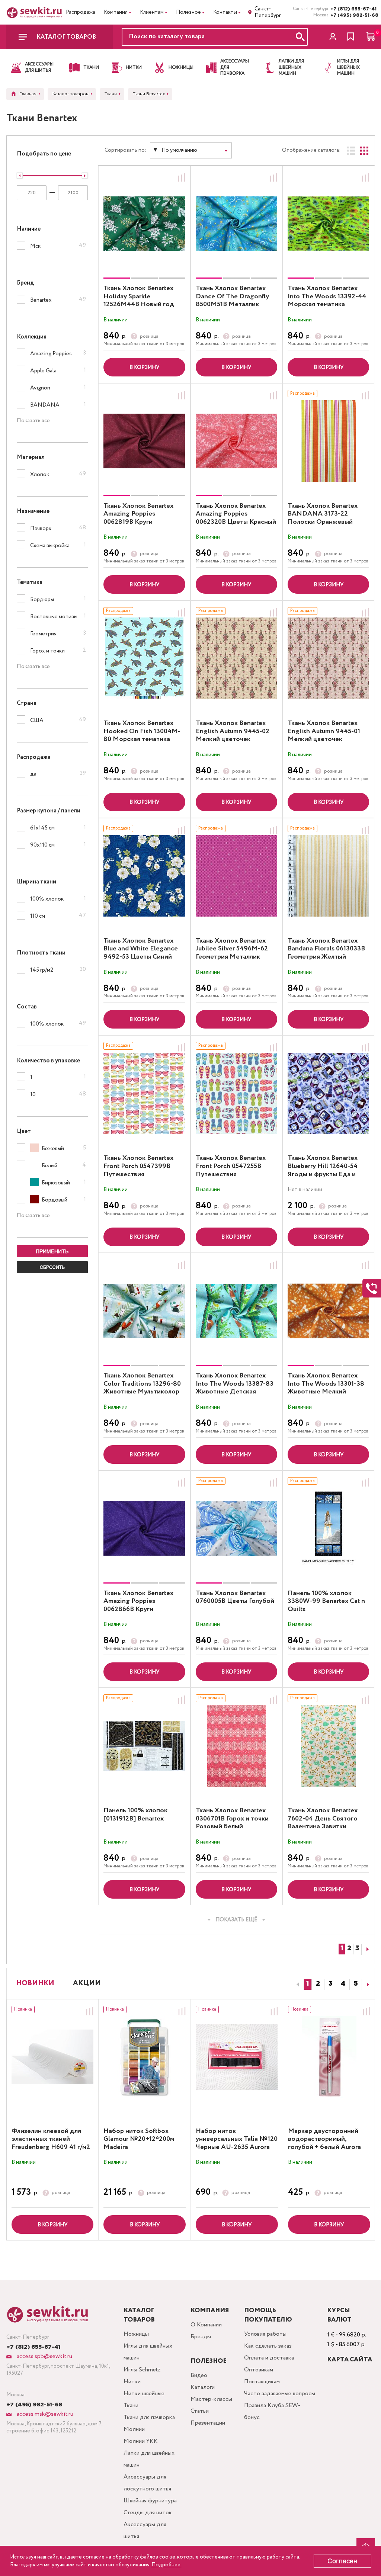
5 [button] (356, 1984)
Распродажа (81, 12)
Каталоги (203, 2387)
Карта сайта (350, 2360)
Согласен (342, 2561)
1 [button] (308, 1984)
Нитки (132, 2382)
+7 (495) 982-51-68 (353, 15)
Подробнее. (167, 2565)
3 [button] (331, 1984)
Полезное (188, 12)
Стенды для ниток (148, 2513)
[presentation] (297, 1985)
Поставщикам (262, 2382)
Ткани (131, 2405)
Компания (116, 12)
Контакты (225, 12)
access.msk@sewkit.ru (44, 2414)
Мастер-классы (211, 2399)
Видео (199, 2375)
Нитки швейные (144, 2394)
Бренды (201, 2337)
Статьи (200, 2411)
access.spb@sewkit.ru (44, 2356)
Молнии (134, 2429)
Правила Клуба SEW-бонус (272, 2411)
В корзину (144, 368)
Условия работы (265, 2334)
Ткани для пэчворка (149, 2417)
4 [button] (343, 1984)
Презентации (208, 2423)
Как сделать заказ (268, 2346)
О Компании (206, 2325)
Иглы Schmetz (142, 2370)
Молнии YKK (141, 2441)
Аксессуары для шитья (145, 2530)
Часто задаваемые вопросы (280, 2394)
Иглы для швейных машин (148, 2352)
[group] (144, 224)
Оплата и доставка (269, 2358)
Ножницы (136, 2334)
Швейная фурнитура (150, 2501)
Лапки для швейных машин (149, 2459)
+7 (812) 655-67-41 (353, 9)
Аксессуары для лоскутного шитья (147, 2483)
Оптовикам (259, 2370)
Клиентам (152, 12)
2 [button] (318, 1984)
